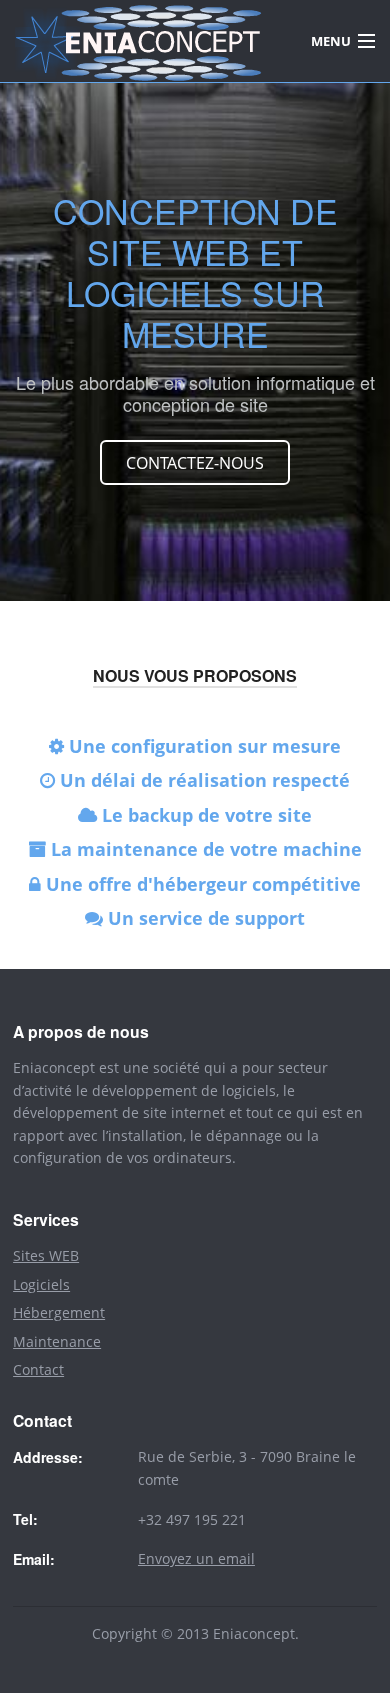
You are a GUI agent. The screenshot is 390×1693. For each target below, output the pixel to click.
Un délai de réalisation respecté (202, 780)
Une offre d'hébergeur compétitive (201, 884)
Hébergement (59, 1312)
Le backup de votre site (204, 815)
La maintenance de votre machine (204, 849)
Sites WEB (46, 1255)
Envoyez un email (196, 1558)
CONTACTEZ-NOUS (195, 463)
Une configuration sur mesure (205, 746)
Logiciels (41, 1284)
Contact (38, 1369)
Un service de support (204, 918)
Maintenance (57, 1341)
